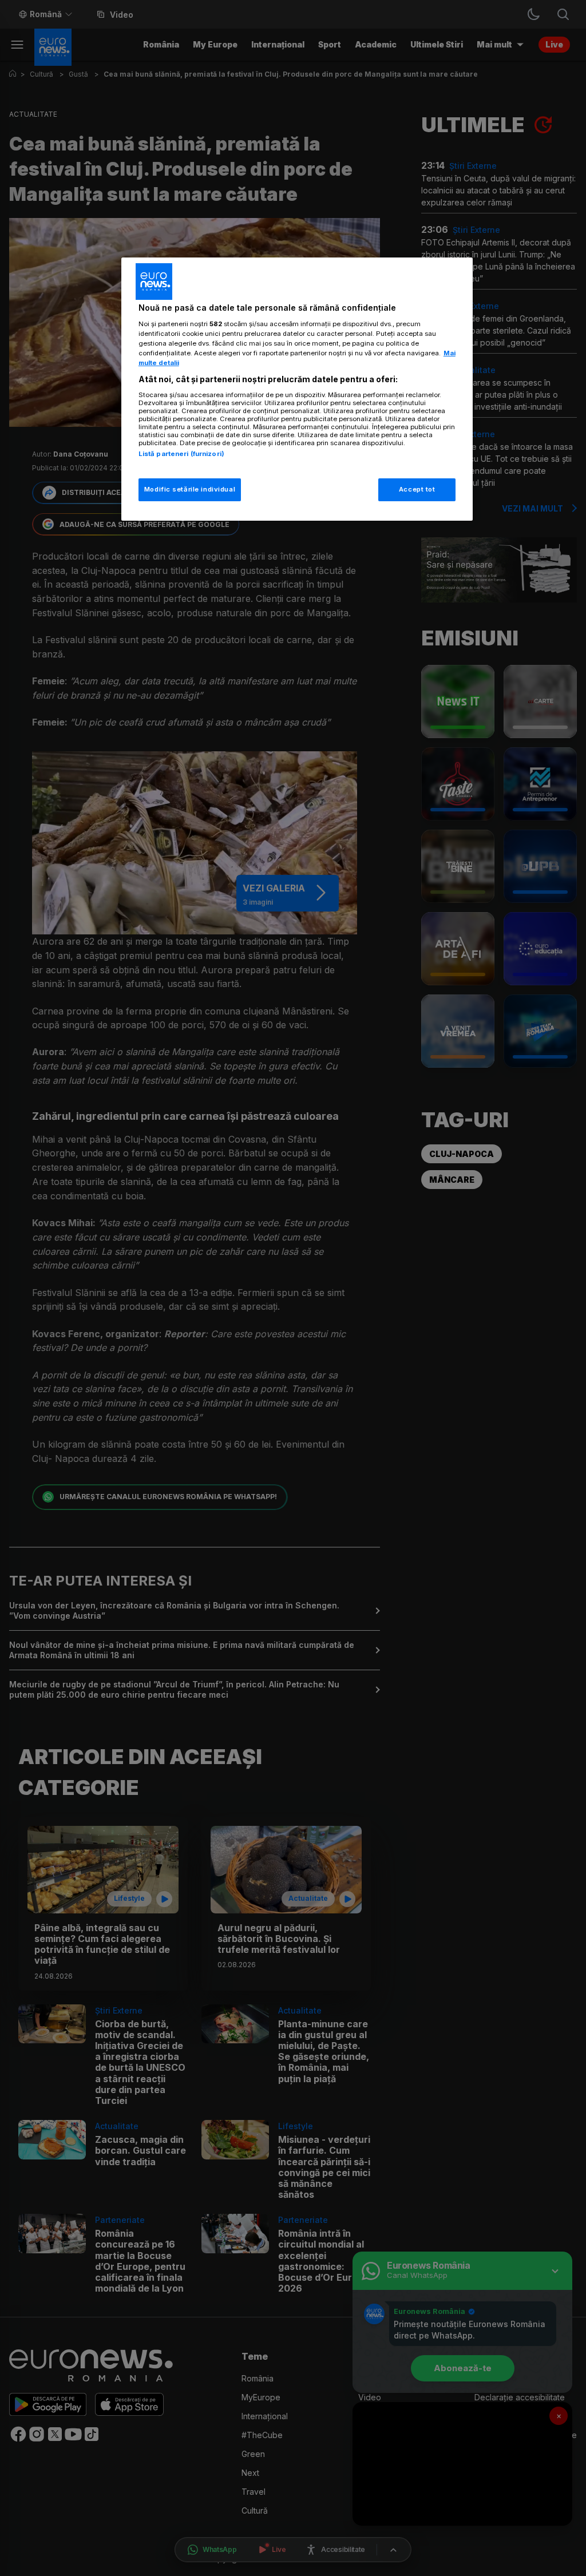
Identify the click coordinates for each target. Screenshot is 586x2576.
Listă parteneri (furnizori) (181, 454)
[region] (297, 389)
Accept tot (417, 489)
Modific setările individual (190, 489)
